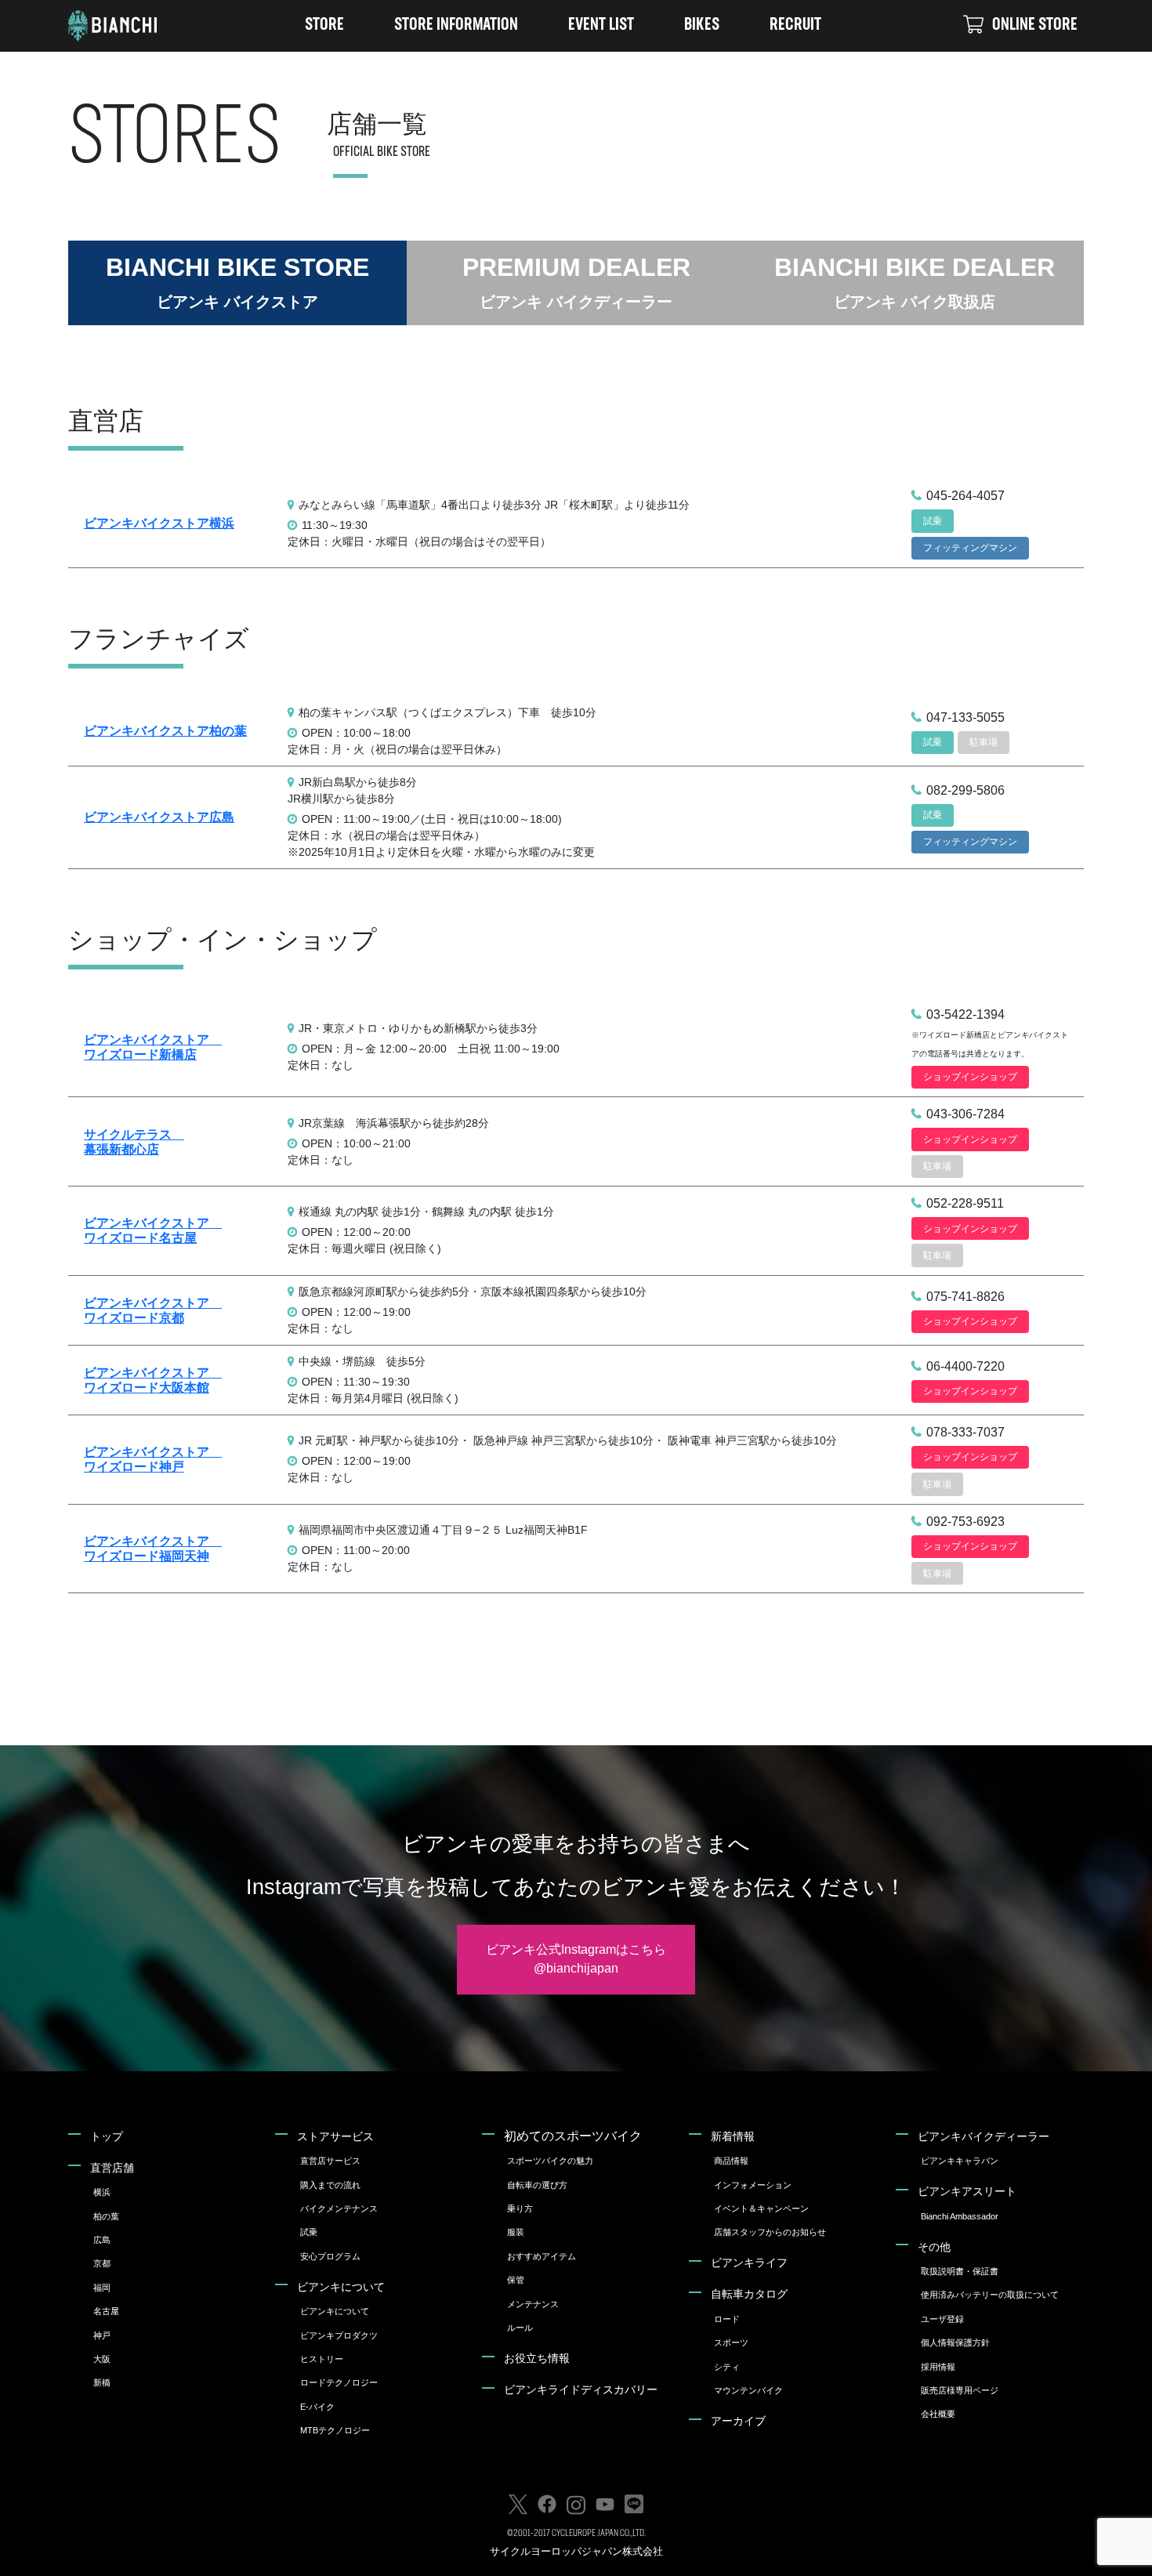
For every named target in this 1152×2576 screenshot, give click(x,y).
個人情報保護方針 (955, 2342)
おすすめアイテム (542, 2256)
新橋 (102, 2382)
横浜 (102, 2192)
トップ (107, 2136)
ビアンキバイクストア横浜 (159, 523)
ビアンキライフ (749, 2263)
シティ (727, 2367)
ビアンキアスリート (967, 2191)
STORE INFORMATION (456, 25)
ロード (727, 2319)
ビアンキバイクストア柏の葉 (165, 731)
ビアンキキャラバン (960, 2161)
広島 (102, 2240)
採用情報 (938, 2367)
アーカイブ (738, 2421)
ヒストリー (322, 2359)
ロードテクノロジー (339, 2382)
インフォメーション (753, 2185)
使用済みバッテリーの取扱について (990, 2295)
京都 (102, 2263)
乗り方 (520, 2208)
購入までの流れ (330, 2185)
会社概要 (938, 2414)
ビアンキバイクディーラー (984, 2136)
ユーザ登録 (942, 2319)
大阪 (102, 2359)
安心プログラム (330, 2256)
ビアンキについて (341, 2287)
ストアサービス (335, 2136)
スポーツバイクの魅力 (550, 2161)
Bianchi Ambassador (960, 2216)
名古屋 (106, 2311)
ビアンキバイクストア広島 (159, 817)
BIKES (702, 25)
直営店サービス (330, 2161)
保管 (516, 2280)
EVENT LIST (601, 25)
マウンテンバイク (748, 2390)
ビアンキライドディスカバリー (581, 2389)
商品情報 (731, 2161)
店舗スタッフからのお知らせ (770, 2232)
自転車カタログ (749, 2294)
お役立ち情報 (537, 2358)
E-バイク (317, 2407)
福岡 (102, 2288)
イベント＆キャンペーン (761, 2208)
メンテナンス (533, 2304)
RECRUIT (795, 25)
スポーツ (731, 2342)
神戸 (102, 2335)
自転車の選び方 (537, 2185)
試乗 (309, 2232)
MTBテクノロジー (335, 2430)
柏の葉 (106, 2216)
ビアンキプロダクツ (339, 2335)
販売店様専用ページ (960, 2390)
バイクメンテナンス (339, 2208)
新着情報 (733, 2136)
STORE (324, 25)
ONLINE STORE (1035, 25)
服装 (516, 2232)
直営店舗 (112, 2168)
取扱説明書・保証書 (960, 2271)
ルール (520, 2328)
